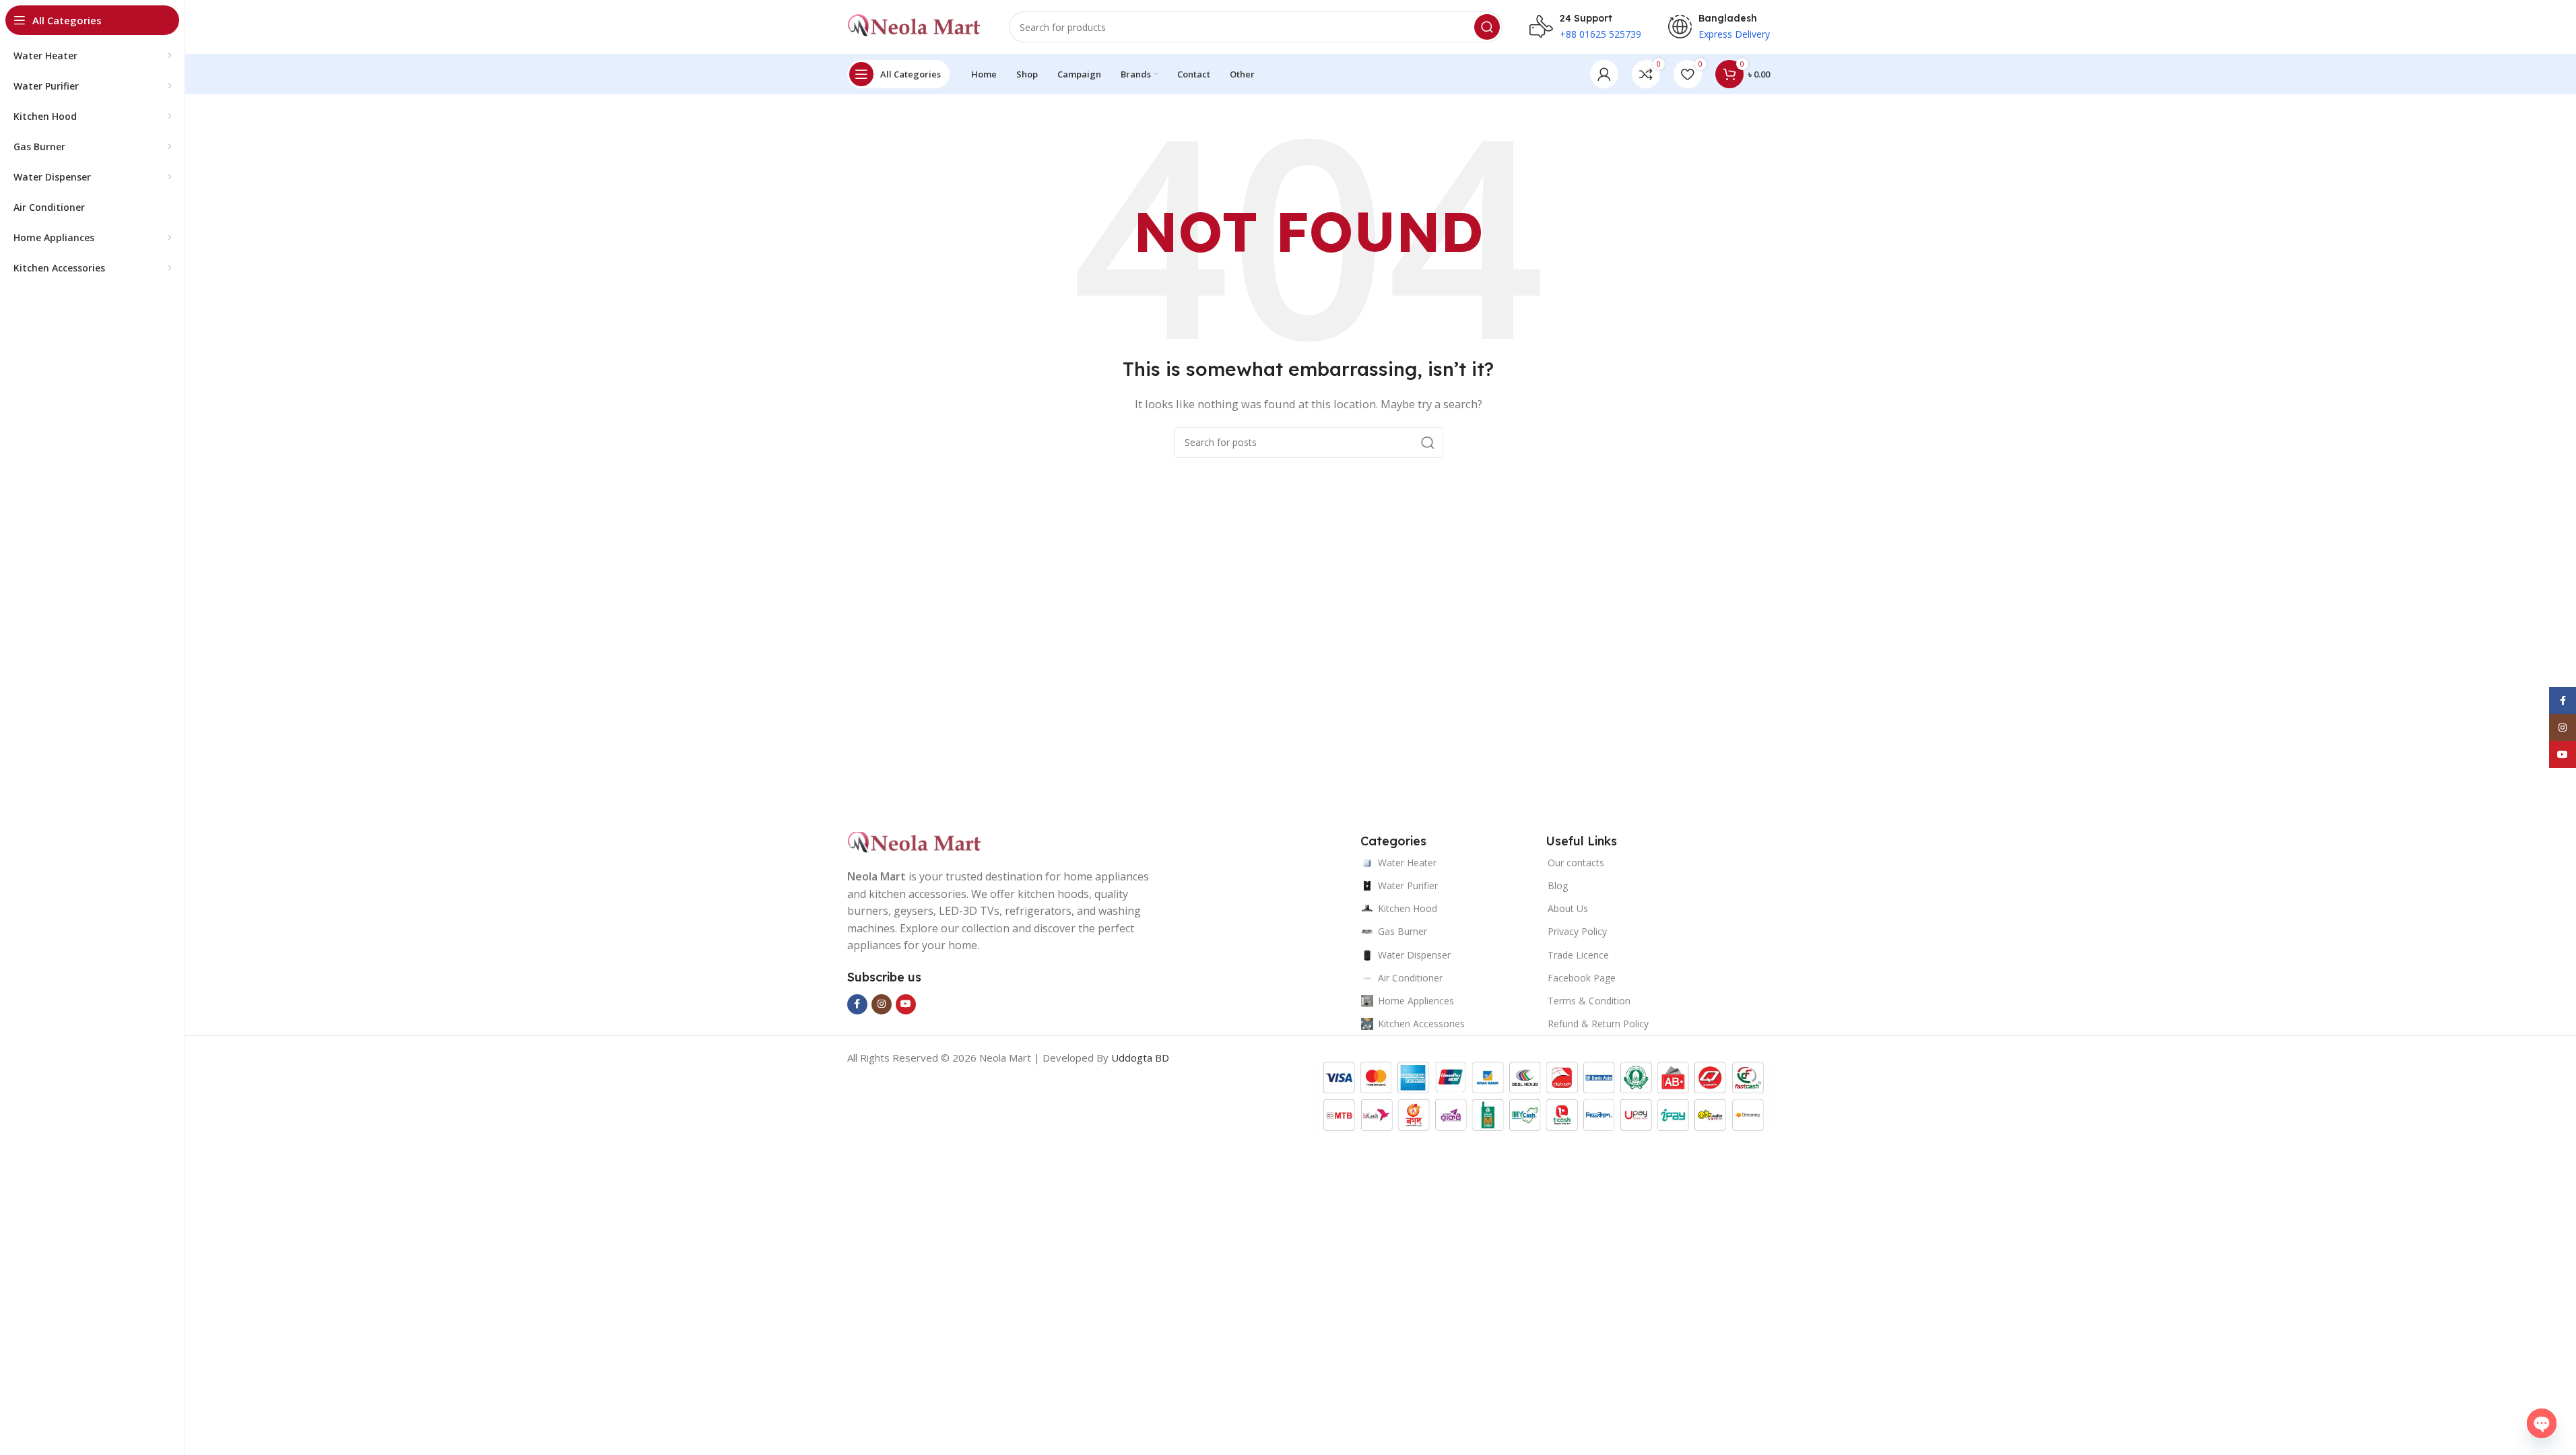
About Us (1568, 908)
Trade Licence (1578, 955)
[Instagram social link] (882, 1004)
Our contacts (1576, 863)
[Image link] (915, 842)
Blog (1558, 885)
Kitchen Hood (1408, 908)
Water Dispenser (1414, 955)
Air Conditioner (1410, 978)
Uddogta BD (1140, 1058)
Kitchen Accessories (1421, 1024)
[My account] (1604, 74)
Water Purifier (1408, 885)
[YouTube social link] (906, 1004)
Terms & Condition (1589, 1001)
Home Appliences (1416, 1001)
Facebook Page (1582, 978)
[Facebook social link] (857, 1004)
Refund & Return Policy (1598, 1024)
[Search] (1487, 27)
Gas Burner (1402, 931)
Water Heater (1407, 863)
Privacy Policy (1577, 931)
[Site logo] (915, 26)
